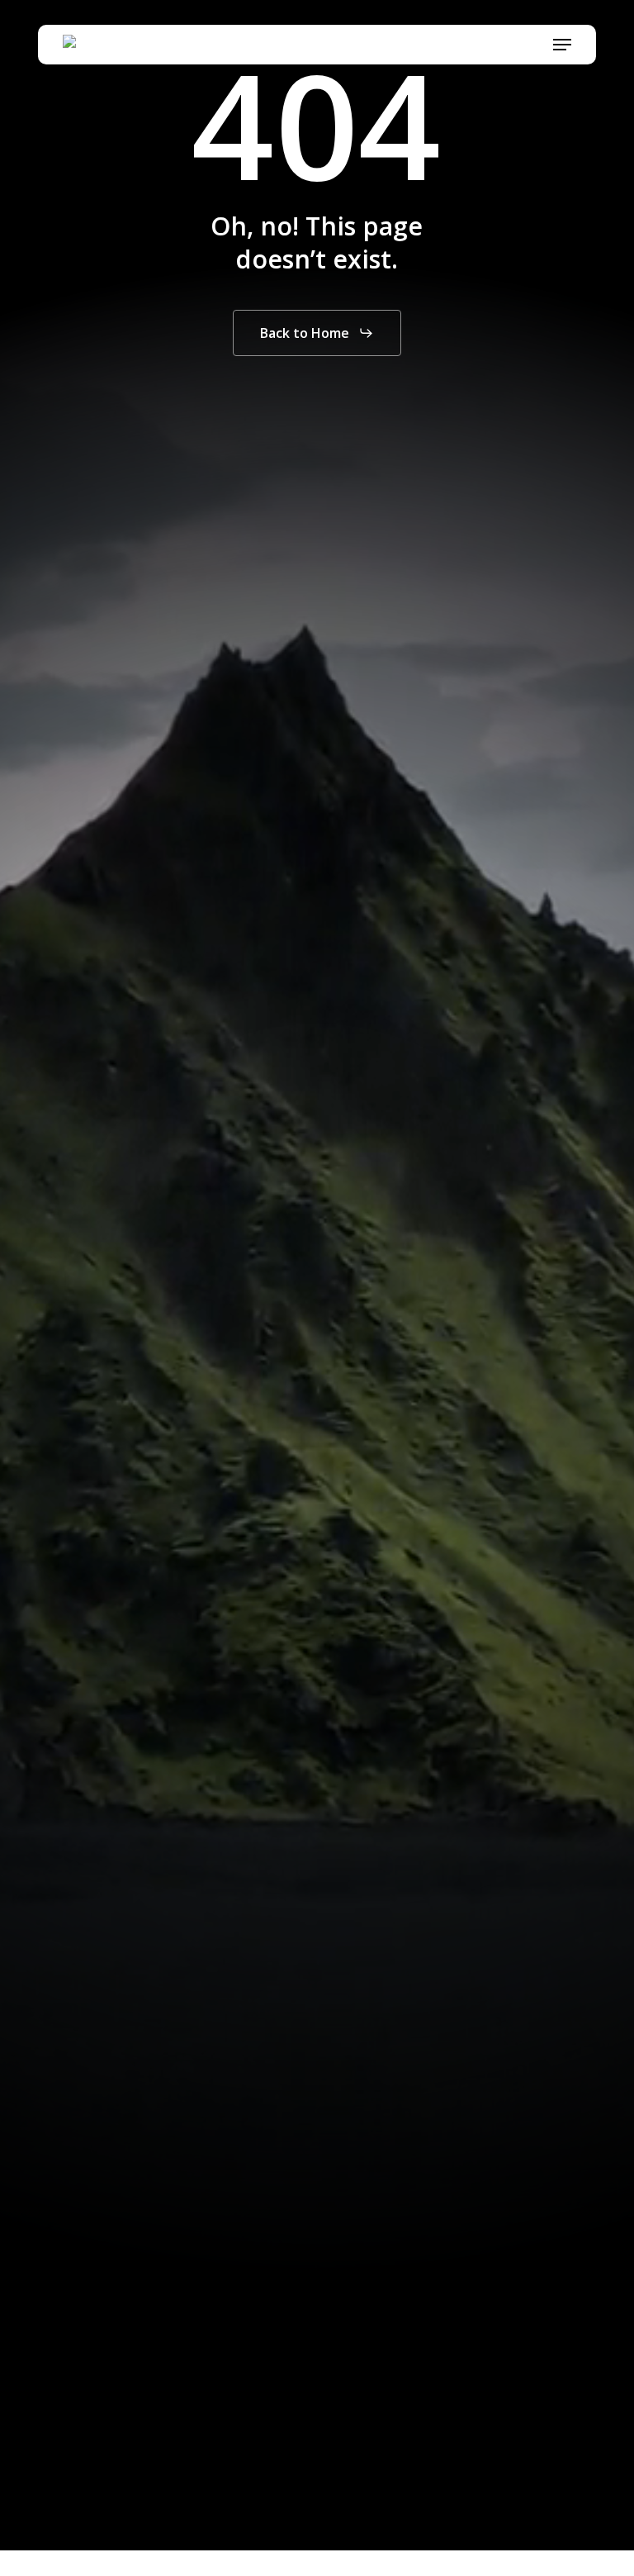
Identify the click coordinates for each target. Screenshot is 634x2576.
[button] (562, 45)
